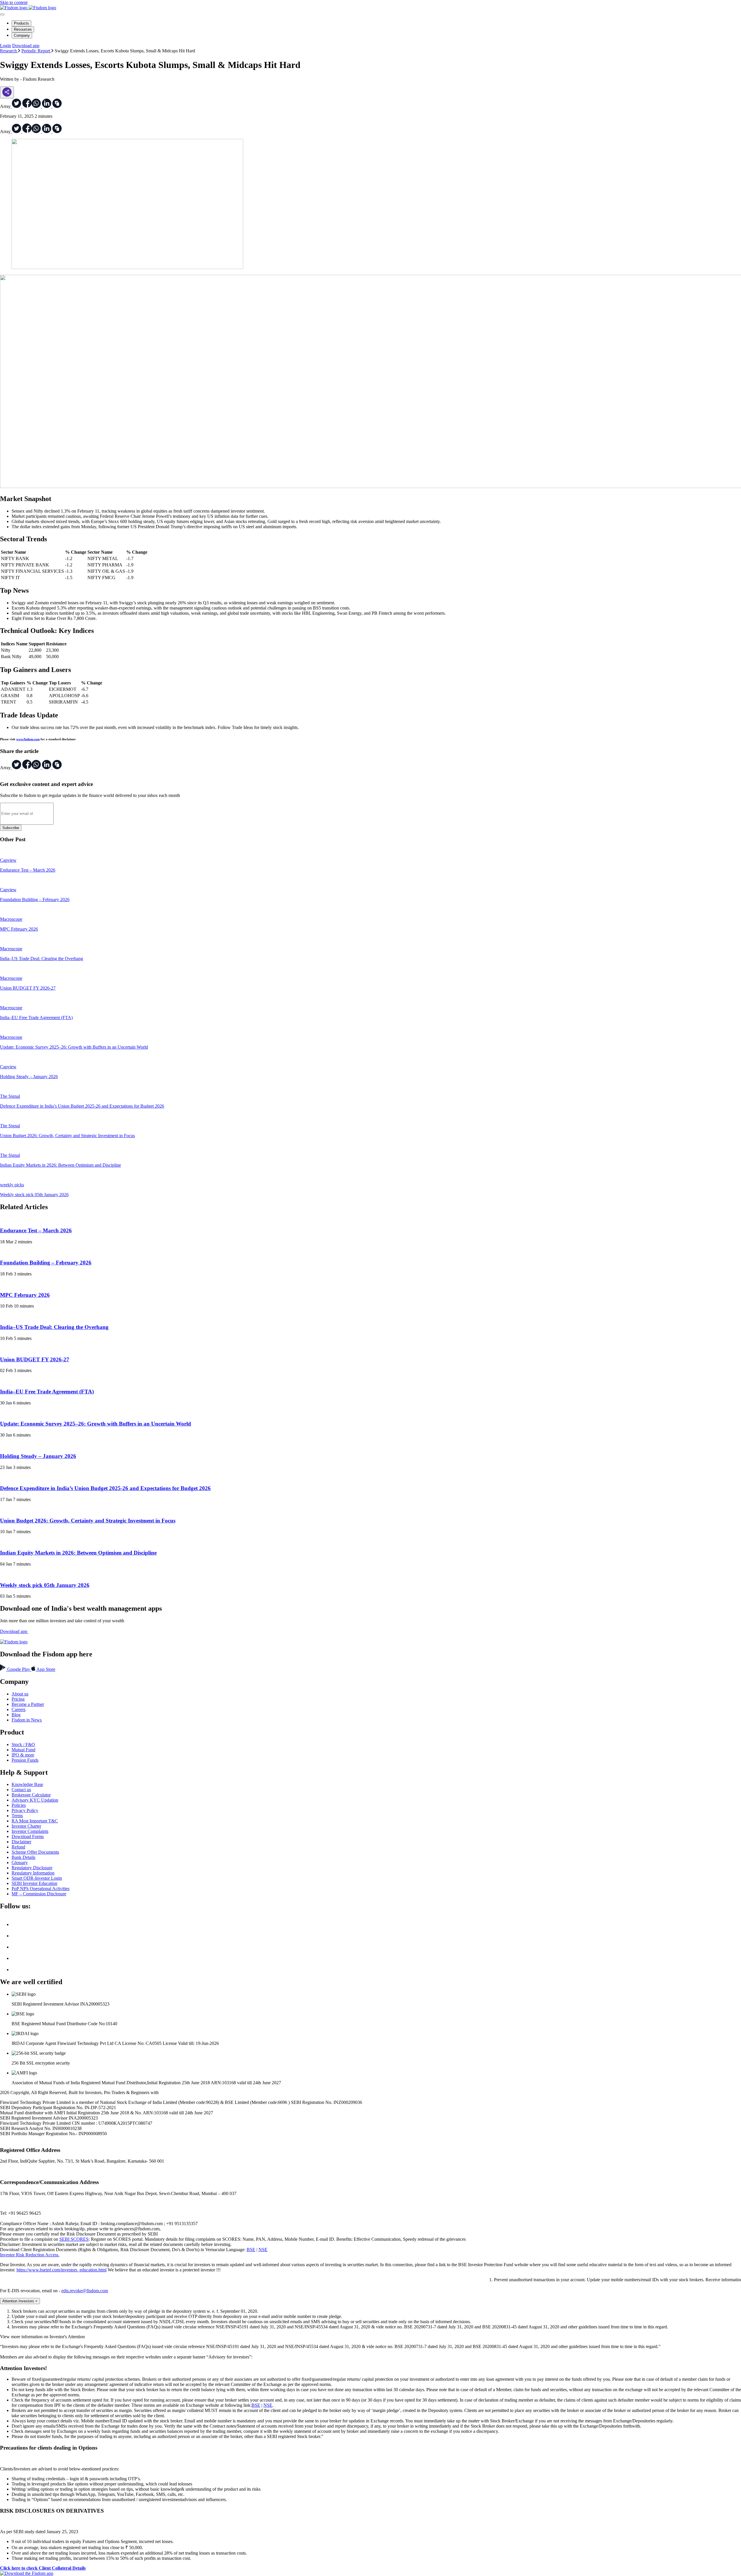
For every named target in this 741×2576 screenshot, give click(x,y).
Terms (17, 1816)
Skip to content (14, 2)
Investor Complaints (30, 1831)
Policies (19, 1805)
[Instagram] (17, 1970)
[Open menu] (2, 14)
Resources (23, 29)
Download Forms (28, 1836)
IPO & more (23, 1755)
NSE (263, 2250)
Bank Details (23, 1857)
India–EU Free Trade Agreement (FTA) (47, 1392)
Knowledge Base (27, 1784)
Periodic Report (36, 51)
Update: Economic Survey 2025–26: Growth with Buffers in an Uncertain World (96, 1424)
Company (22, 35)
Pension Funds (25, 1760)
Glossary (20, 1863)
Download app (26, 46)
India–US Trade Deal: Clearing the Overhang (54, 1327)
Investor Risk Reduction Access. (30, 2255)
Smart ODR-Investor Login (37, 1878)
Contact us (21, 1790)
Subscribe (11, 828)
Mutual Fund (23, 1750)
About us (20, 1694)
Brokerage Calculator (31, 1795)
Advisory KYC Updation (35, 1800)
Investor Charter (26, 1826)
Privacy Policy (25, 1810)
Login (5, 46)
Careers (19, 1709)
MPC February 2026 (25, 1295)
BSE (251, 2250)
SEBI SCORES (74, 2239)
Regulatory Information (33, 1873)
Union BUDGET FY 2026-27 (35, 1359)
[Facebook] (17, 1936)
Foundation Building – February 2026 (46, 1263)
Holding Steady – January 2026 (38, 1456)
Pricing (18, 1699)
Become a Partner (28, 1704)
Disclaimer (21, 1842)
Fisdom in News (27, 1720)
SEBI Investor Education (34, 1883)
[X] (17, 1924)
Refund (18, 1847)
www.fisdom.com (28, 739)
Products (21, 23)
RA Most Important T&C (35, 1821)
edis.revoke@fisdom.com (85, 2291)
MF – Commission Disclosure (39, 1894)
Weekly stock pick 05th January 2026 (45, 1585)
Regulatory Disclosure (32, 1868)
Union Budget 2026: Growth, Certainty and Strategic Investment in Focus (88, 1521)
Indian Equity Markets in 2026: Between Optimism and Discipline (78, 1553)
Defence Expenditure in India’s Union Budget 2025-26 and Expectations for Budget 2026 (105, 1488)
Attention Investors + (20, 2301)
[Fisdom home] (28, 8)
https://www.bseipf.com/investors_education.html (62, 2270)
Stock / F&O (23, 1744)
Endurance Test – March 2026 (36, 1230)
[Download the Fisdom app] (27, 2573)
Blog (16, 1715)
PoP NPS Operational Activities (41, 1889)
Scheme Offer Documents (35, 1852)
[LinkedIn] (17, 1947)
